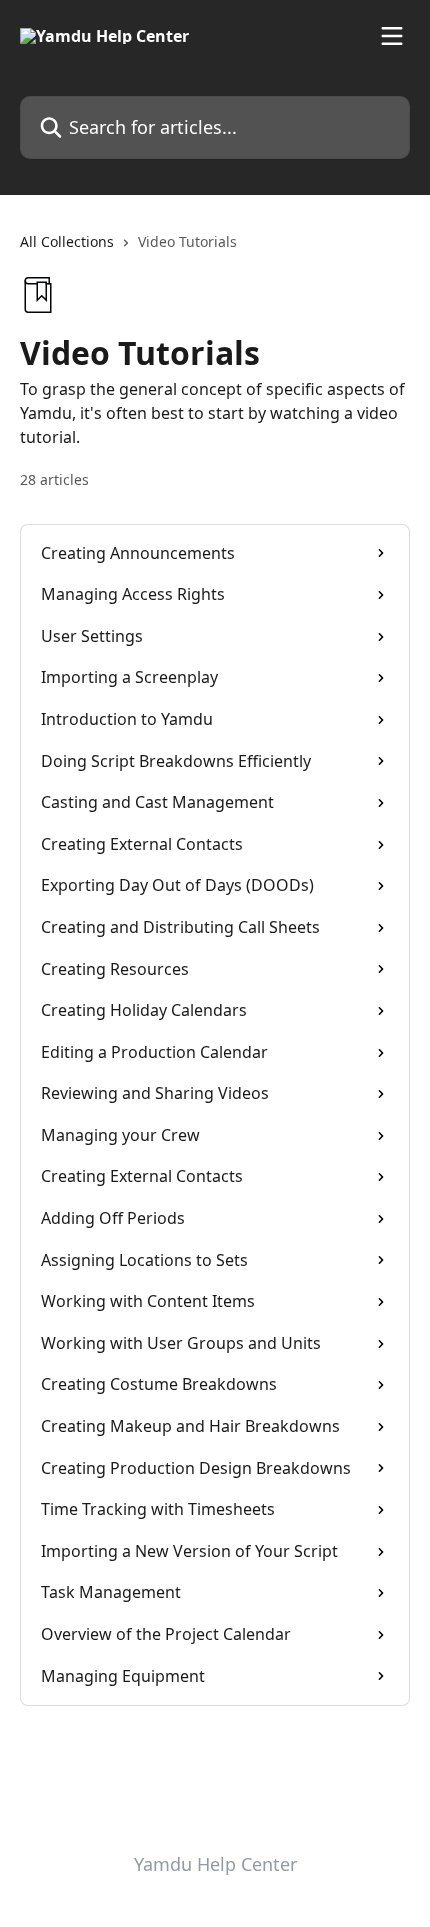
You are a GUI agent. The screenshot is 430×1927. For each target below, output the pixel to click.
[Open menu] (392, 36)
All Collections (67, 241)
